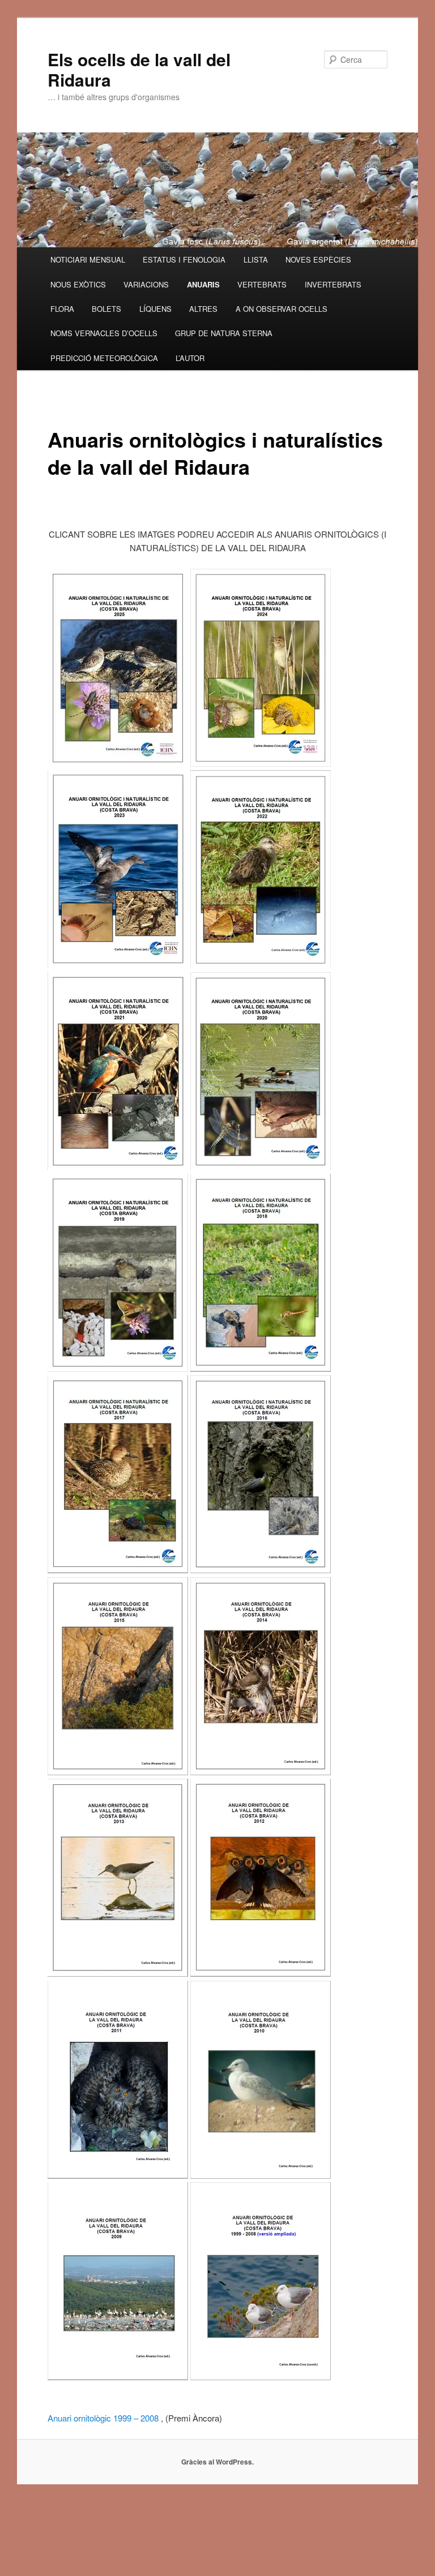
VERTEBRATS (262, 284)
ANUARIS (203, 284)
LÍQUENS (155, 309)
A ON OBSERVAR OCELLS (282, 309)
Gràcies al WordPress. (217, 2462)
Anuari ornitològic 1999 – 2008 (103, 2418)
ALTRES (203, 309)
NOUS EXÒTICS (78, 284)
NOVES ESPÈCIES (318, 259)
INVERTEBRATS (333, 284)
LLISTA (256, 259)
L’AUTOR (190, 358)
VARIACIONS (146, 284)
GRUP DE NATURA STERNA (224, 333)
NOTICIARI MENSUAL (88, 259)
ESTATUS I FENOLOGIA (184, 259)
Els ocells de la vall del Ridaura (139, 69)
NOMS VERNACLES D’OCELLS (104, 333)
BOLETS (106, 309)
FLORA (62, 309)
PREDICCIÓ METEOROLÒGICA (104, 358)
